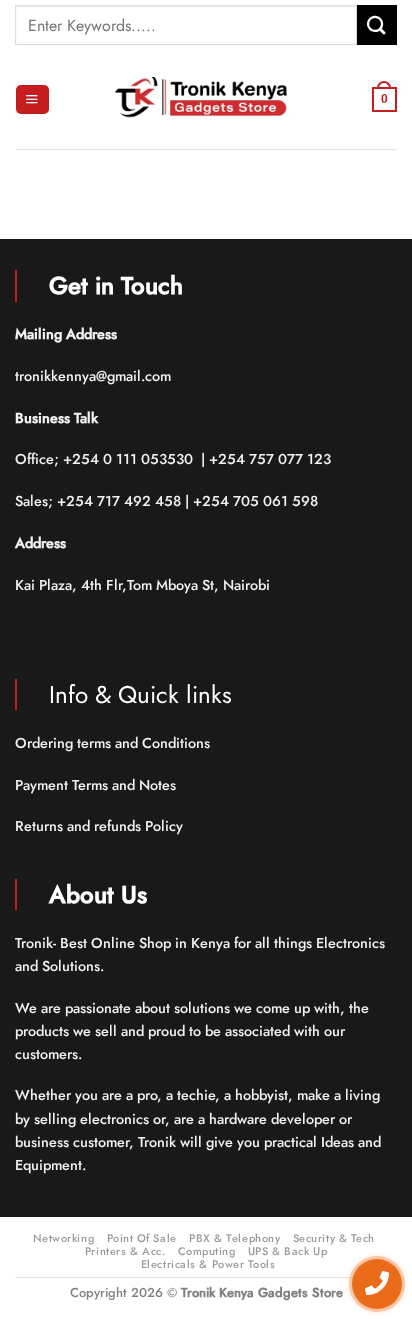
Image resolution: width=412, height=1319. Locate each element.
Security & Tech (334, 1238)
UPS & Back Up (287, 1251)
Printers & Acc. (125, 1251)
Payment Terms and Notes (97, 785)
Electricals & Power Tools (208, 1264)
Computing (207, 1251)
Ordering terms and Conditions (114, 743)
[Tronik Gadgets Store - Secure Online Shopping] (206, 99)
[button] (32, 100)
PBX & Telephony (234, 1238)
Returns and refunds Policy (99, 826)
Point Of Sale (142, 1238)
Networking (64, 1238)
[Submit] (377, 24)
